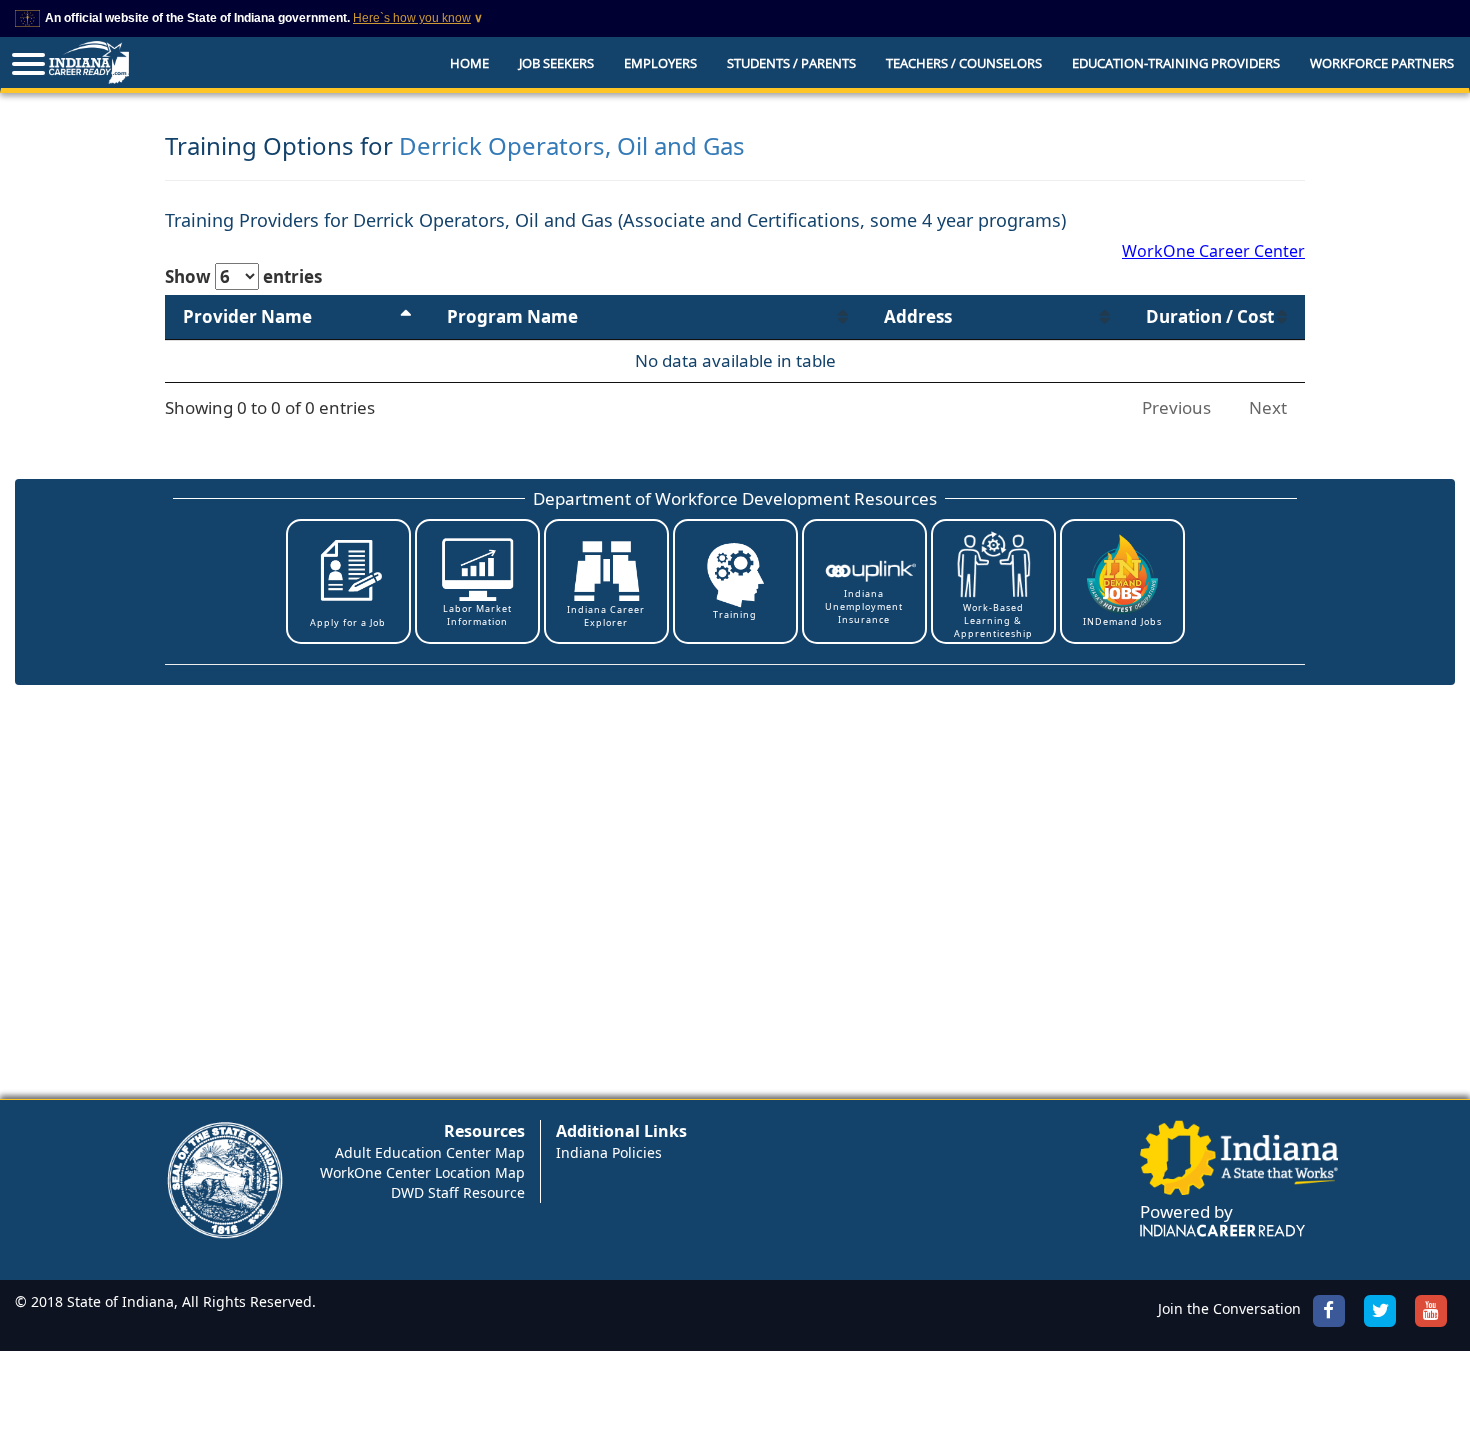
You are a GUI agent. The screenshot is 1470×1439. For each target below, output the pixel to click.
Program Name (512, 316)
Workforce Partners (1382, 63)
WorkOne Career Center (1213, 251)
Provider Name (247, 316)
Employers (660, 63)
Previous (1176, 407)
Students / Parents (791, 63)
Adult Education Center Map (430, 1152)
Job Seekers (556, 63)
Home (469, 63)
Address (918, 316)
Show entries (243, 276)
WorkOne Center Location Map (422, 1172)
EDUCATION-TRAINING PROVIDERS (1176, 63)
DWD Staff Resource (458, 1192)
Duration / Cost (1210, 316)
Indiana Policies (609, 1152)
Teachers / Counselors (964, 63)
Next (1268, 407)
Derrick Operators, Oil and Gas (572, 145)
